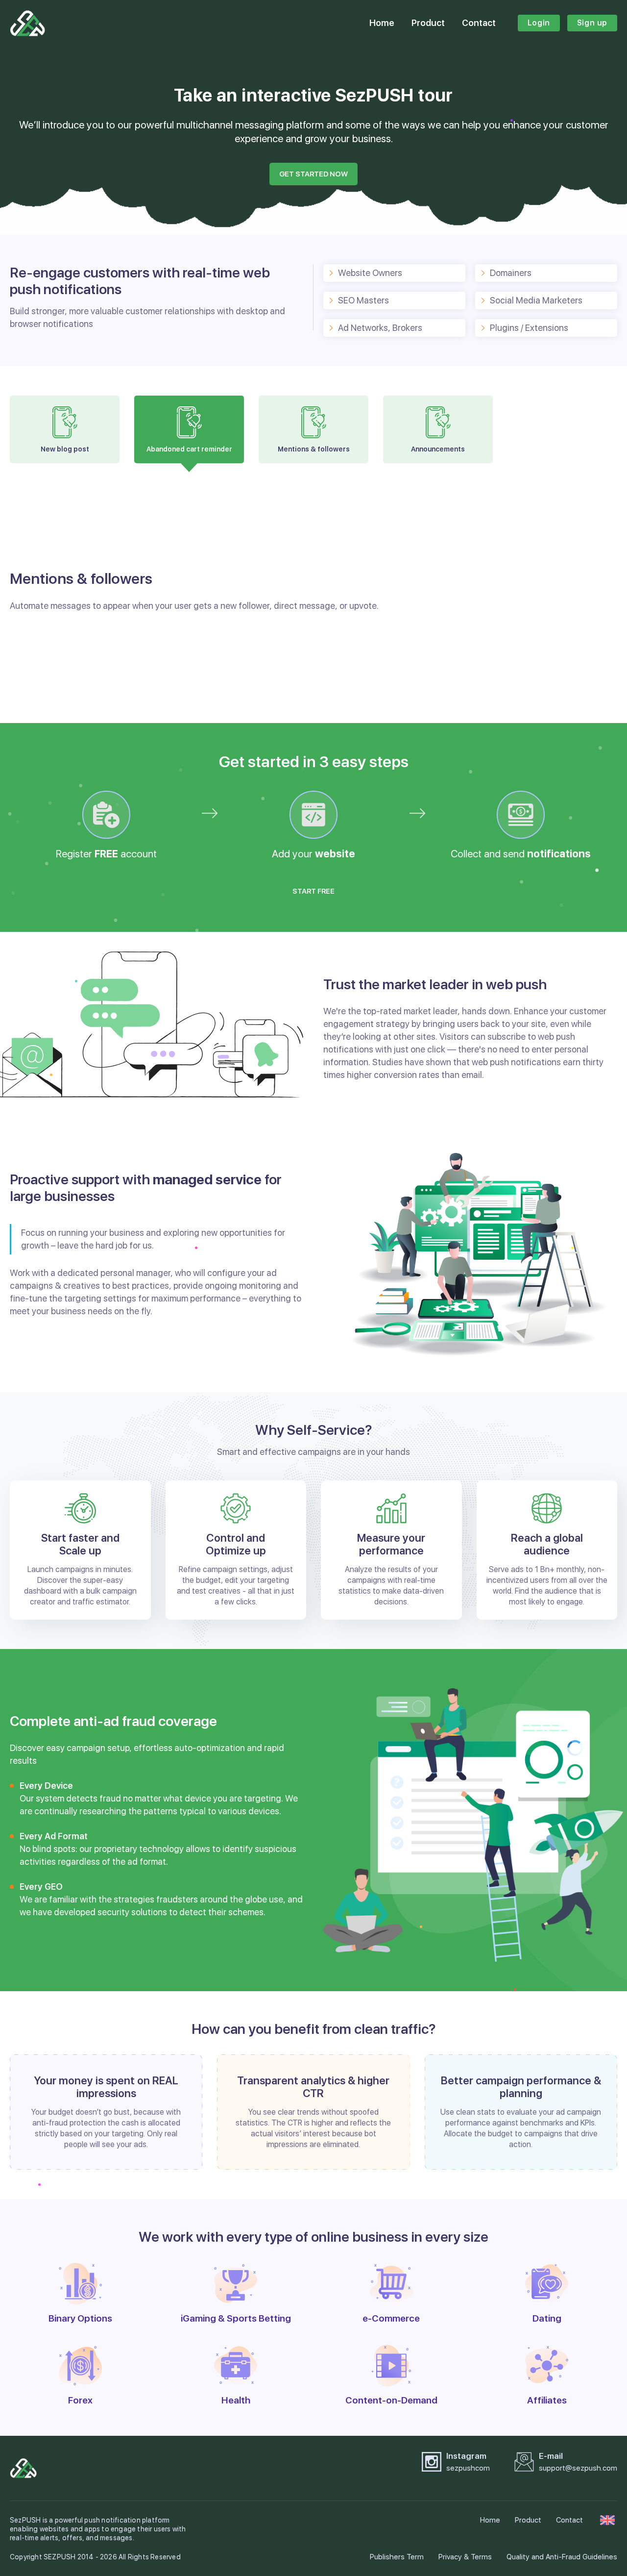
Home (382, 23)
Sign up (592, 23)
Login (539, 23)
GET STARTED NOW (313, 174)
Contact (479, 23)
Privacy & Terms (465, 2557)
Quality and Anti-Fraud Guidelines (562, 2557)
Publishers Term (397, 2557)
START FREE (313, 891)
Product (428, 23)
